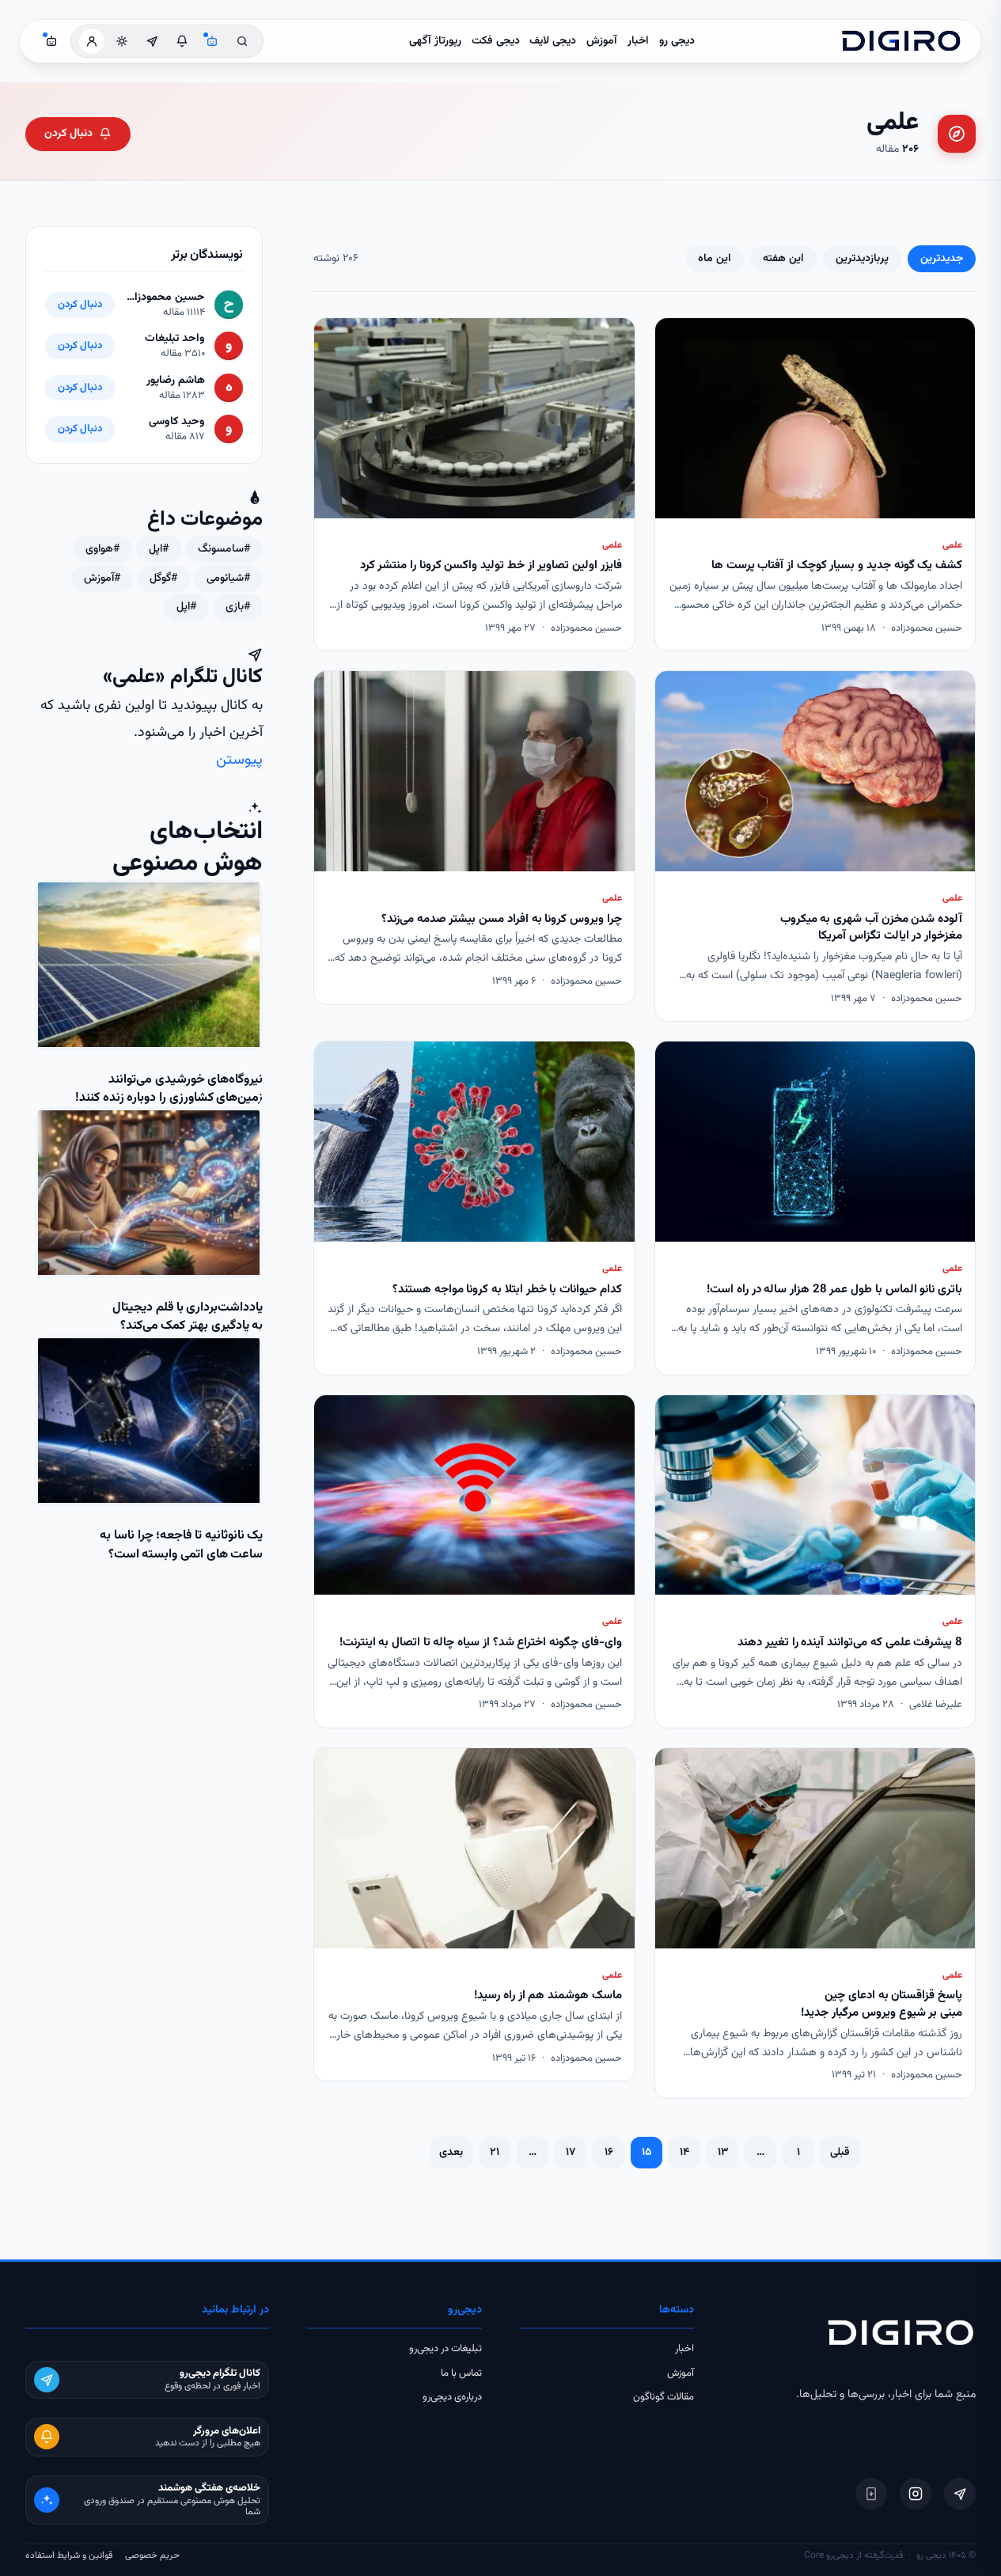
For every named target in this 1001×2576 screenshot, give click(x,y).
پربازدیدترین (862, 259)
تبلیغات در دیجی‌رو (446, 2349)
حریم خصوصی (152, 2555)
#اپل (159, 549)
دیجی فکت (496, 41)
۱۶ (609, 2153)
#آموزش (102, 579)
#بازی (238, 607)
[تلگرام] (960, 2494)
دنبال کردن (68, 134)
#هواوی (102, 549)
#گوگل (163, 579)
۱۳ (723, 2153)
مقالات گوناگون (664, 2397)
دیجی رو (677, 41)
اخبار (638, 41)
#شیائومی (228, 579)
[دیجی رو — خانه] (901, 41)
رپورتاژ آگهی (435, 41)
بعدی (451, 2153)
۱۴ (684, 2153)
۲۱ (495, 2153)
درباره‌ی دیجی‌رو (452, 2397)
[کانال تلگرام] (152, 41)
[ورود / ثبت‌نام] (92, 41)
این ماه (715, 259)
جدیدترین (942, 259)
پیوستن (239, 760)
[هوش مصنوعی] (212, 41)
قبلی (840, 2153)
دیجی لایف (553, 41)
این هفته (783, 259)
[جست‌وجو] (242, 41)
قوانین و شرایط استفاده (69, 2555)
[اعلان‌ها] (182, 41)
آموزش (602, 41)
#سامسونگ (224, 549)
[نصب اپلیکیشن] (871, 2494)
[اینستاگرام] (916, 2494)
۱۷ (571, 2153)
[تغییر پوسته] (122, 41)
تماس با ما (461, 2373)
